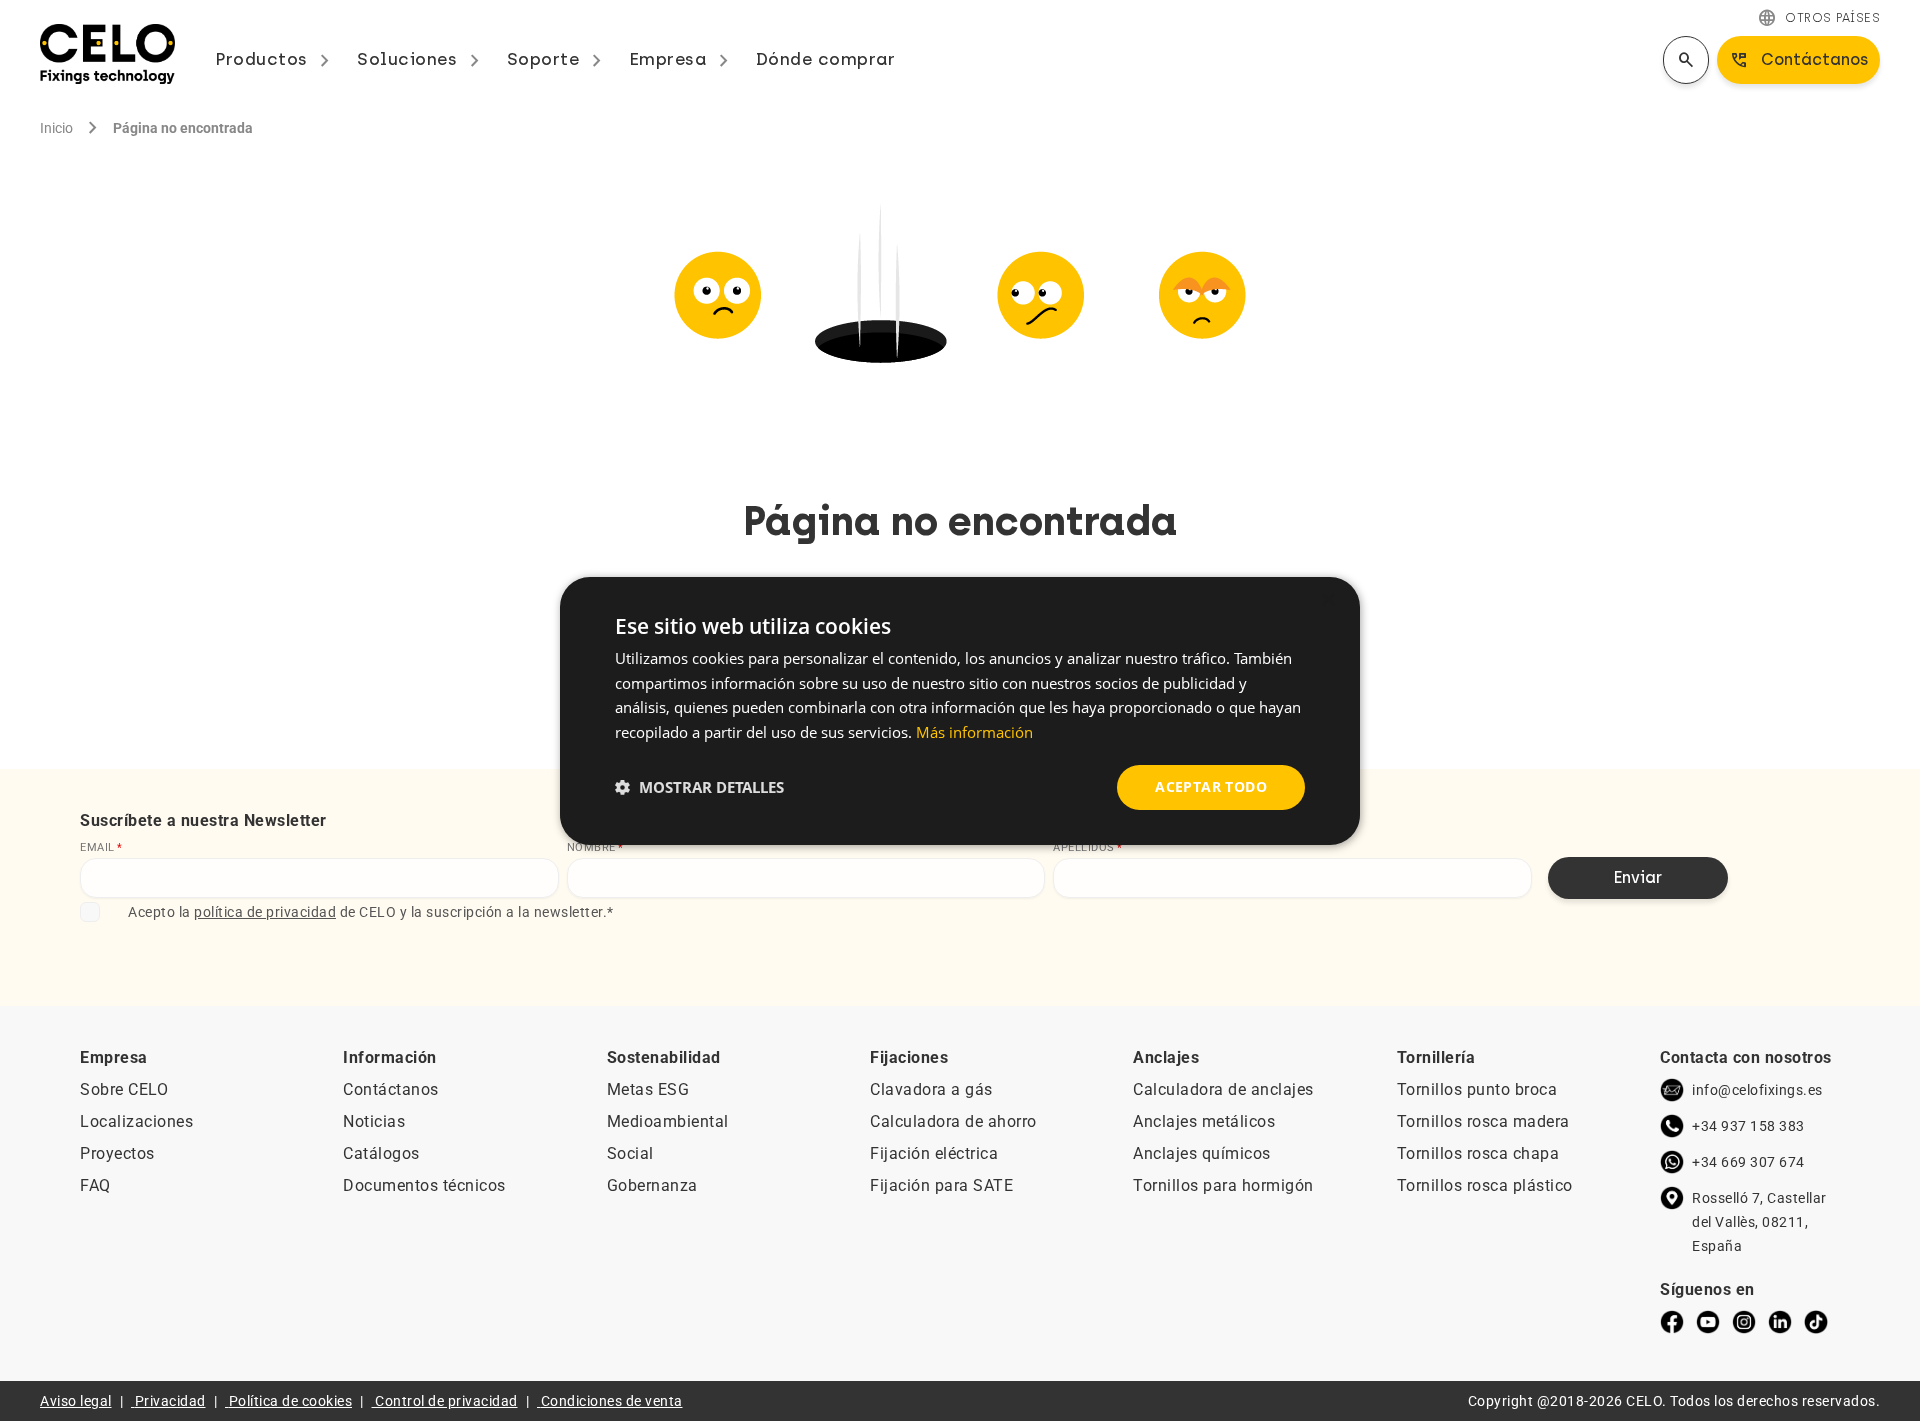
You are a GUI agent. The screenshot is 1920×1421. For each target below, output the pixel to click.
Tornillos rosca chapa (1478, 1153)
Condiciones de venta (612, 1401)
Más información (974, 732)
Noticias (374, 1121)
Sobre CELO (124, 1089)
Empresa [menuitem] (682, 59)
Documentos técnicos (424, 1185)
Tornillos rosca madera (1483, 1121)
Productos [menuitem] (276, 59)
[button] (699, 787)
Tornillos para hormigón (1223, 1185)
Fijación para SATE (941, 1185)
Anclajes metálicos (1204, 1121)
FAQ (95, 1185)
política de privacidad (265, 912)
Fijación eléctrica (934, 1153)
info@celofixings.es (1757, 1090)
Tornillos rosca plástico (1485, 1185)
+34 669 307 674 (1748, 1162)
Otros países (1818, 18)
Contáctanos (391, 1089)
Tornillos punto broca (1477, 1089)
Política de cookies (291, 1401)
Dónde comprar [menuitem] (826, 59)
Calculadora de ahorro (953, 1121)
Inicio (56, 128)
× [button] (1327, 599)
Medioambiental (668, 1121)
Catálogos (381, 1153)
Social (630, 1153)
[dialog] (960, 710)
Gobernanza (652, 1185)
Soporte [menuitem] (558, 59)
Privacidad (170, 1401)
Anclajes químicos (1202, 1153)
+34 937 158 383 (1748, 1126)
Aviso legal (76, 1401)
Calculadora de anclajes (1223, 1089)
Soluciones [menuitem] (422, 59)
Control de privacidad (446, 1401)
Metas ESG (648, 1089)
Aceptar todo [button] (1211, 786)
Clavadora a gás (931, 1089)
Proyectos (117, 1153)
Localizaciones (136, 1121)
